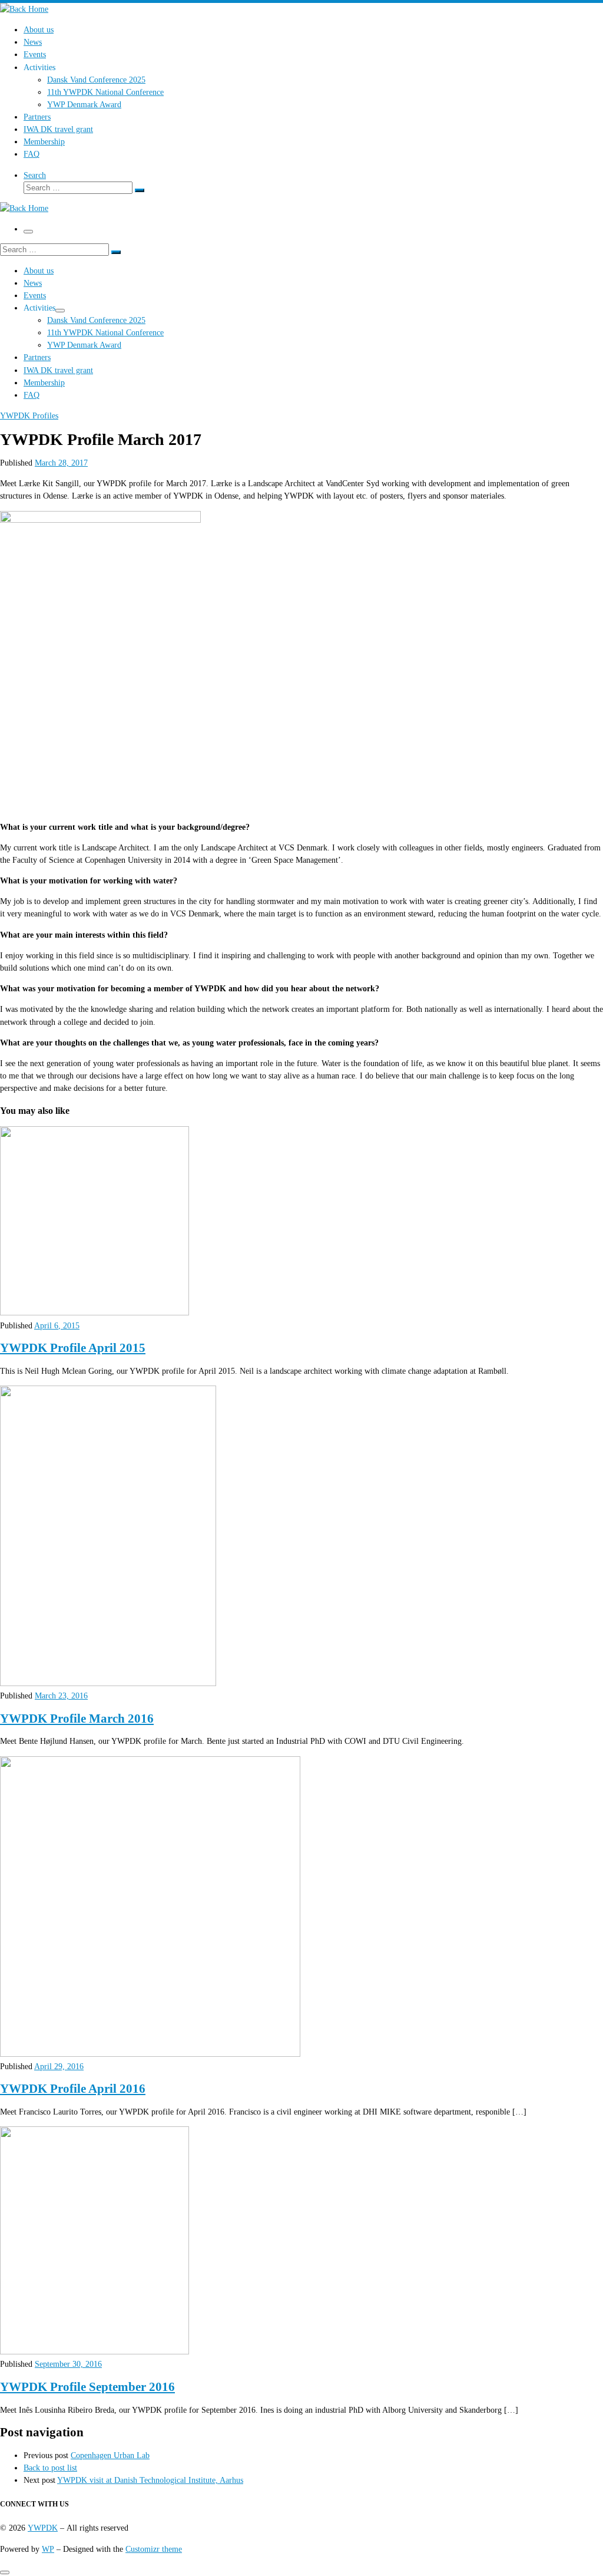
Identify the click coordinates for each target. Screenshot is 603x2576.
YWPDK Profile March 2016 (77, 1719)
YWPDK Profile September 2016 (87, 2387)
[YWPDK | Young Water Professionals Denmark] (24, 9)
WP (48, 2549)
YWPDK (43, 2528)
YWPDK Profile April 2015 (73, 1348)
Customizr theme (154, 2549)
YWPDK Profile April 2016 (73, 2089)
